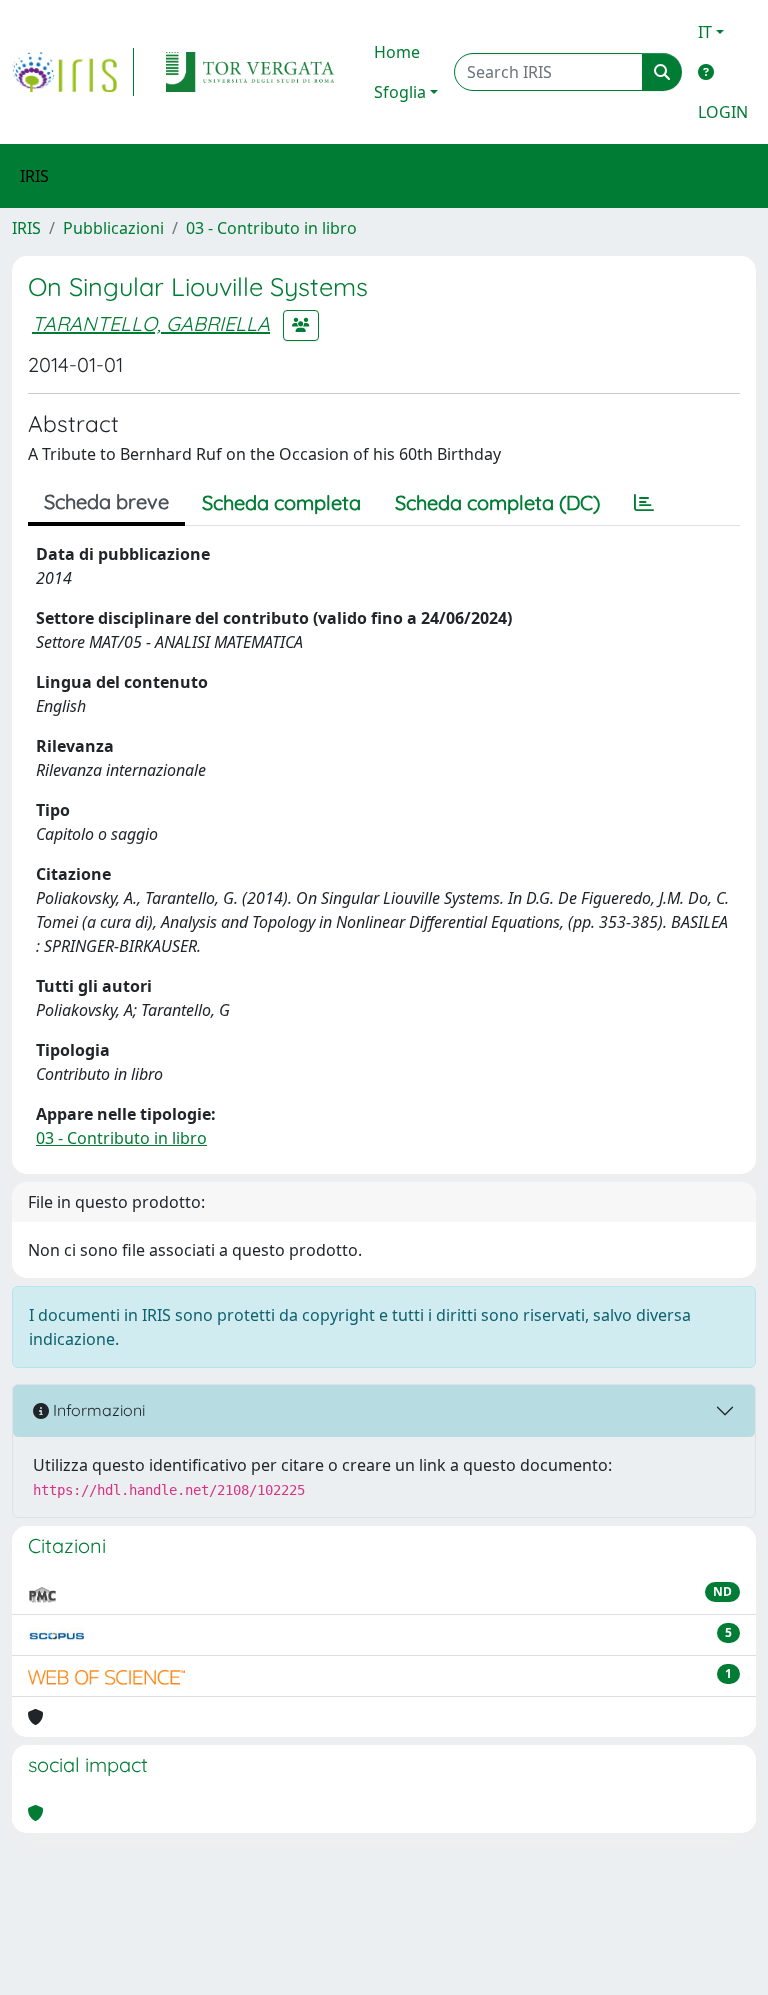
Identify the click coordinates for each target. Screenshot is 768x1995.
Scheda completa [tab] (281, 502)
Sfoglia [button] (400, 92)
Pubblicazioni (113, 228)
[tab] (644, 503)
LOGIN (723, 112)
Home (397, 52)
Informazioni (97, 1410)
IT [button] (705, 32)
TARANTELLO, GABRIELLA (151, 323)
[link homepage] (73, 72)
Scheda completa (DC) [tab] (497, 502)
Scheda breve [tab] (106, 501)
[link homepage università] (250, 72)
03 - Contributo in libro (271, 228)
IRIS (26, 228)
